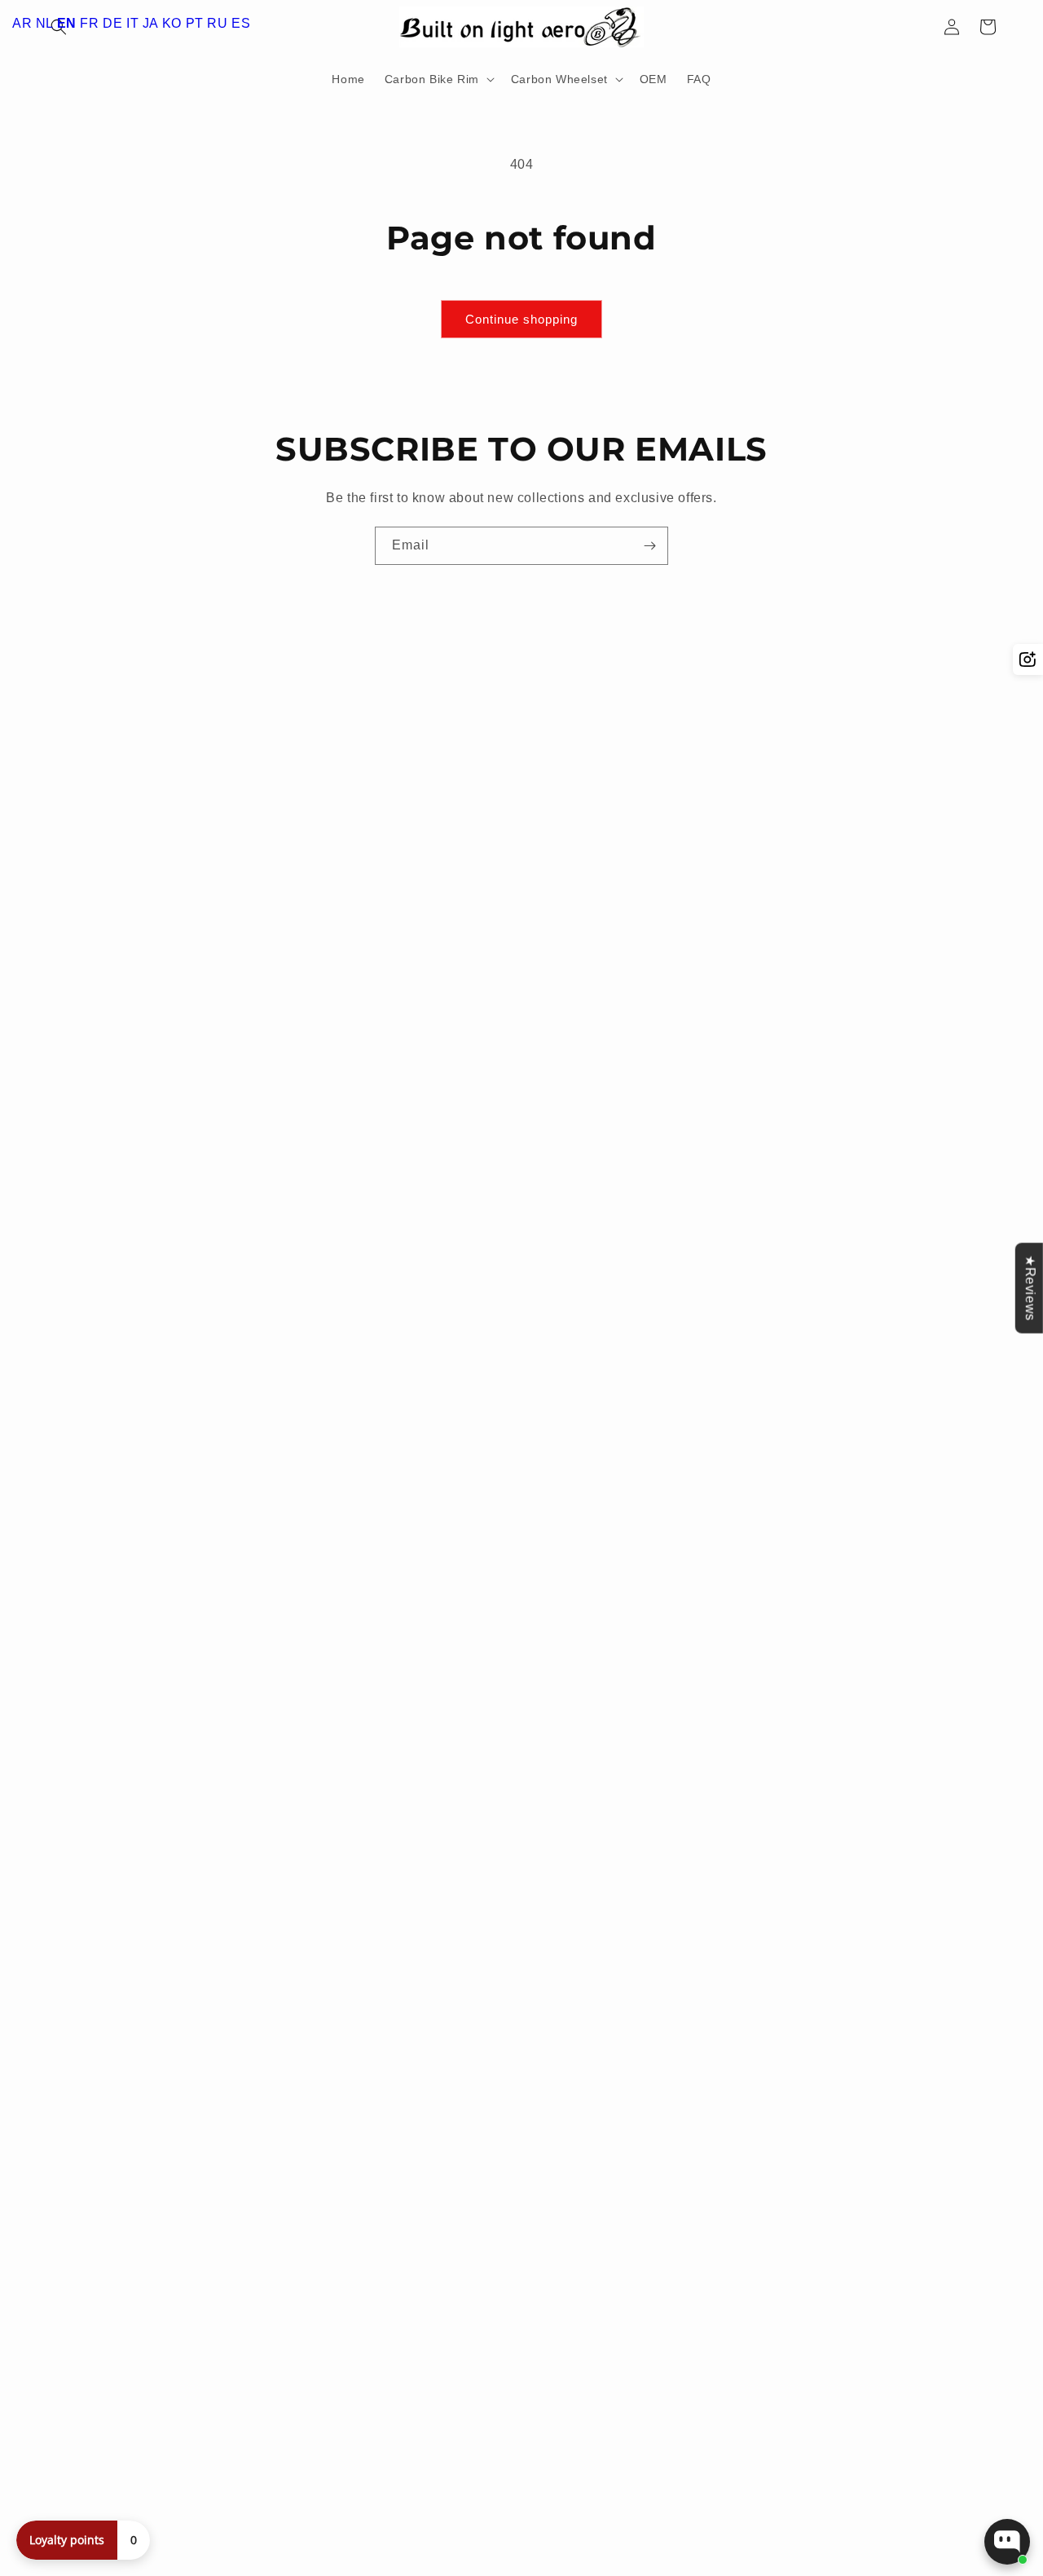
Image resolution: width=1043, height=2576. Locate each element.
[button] (438, 79)
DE (112, 23)
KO (172, 23)
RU (217, 23)
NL (44, 23)
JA (150, 23)
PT (195, 23)
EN (67, 23)
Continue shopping (521, 319)
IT (132, 23)
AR (22, 23)
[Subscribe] (649, 546)
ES (241, 23)
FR (89, 23)
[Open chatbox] (1007, 2542)
